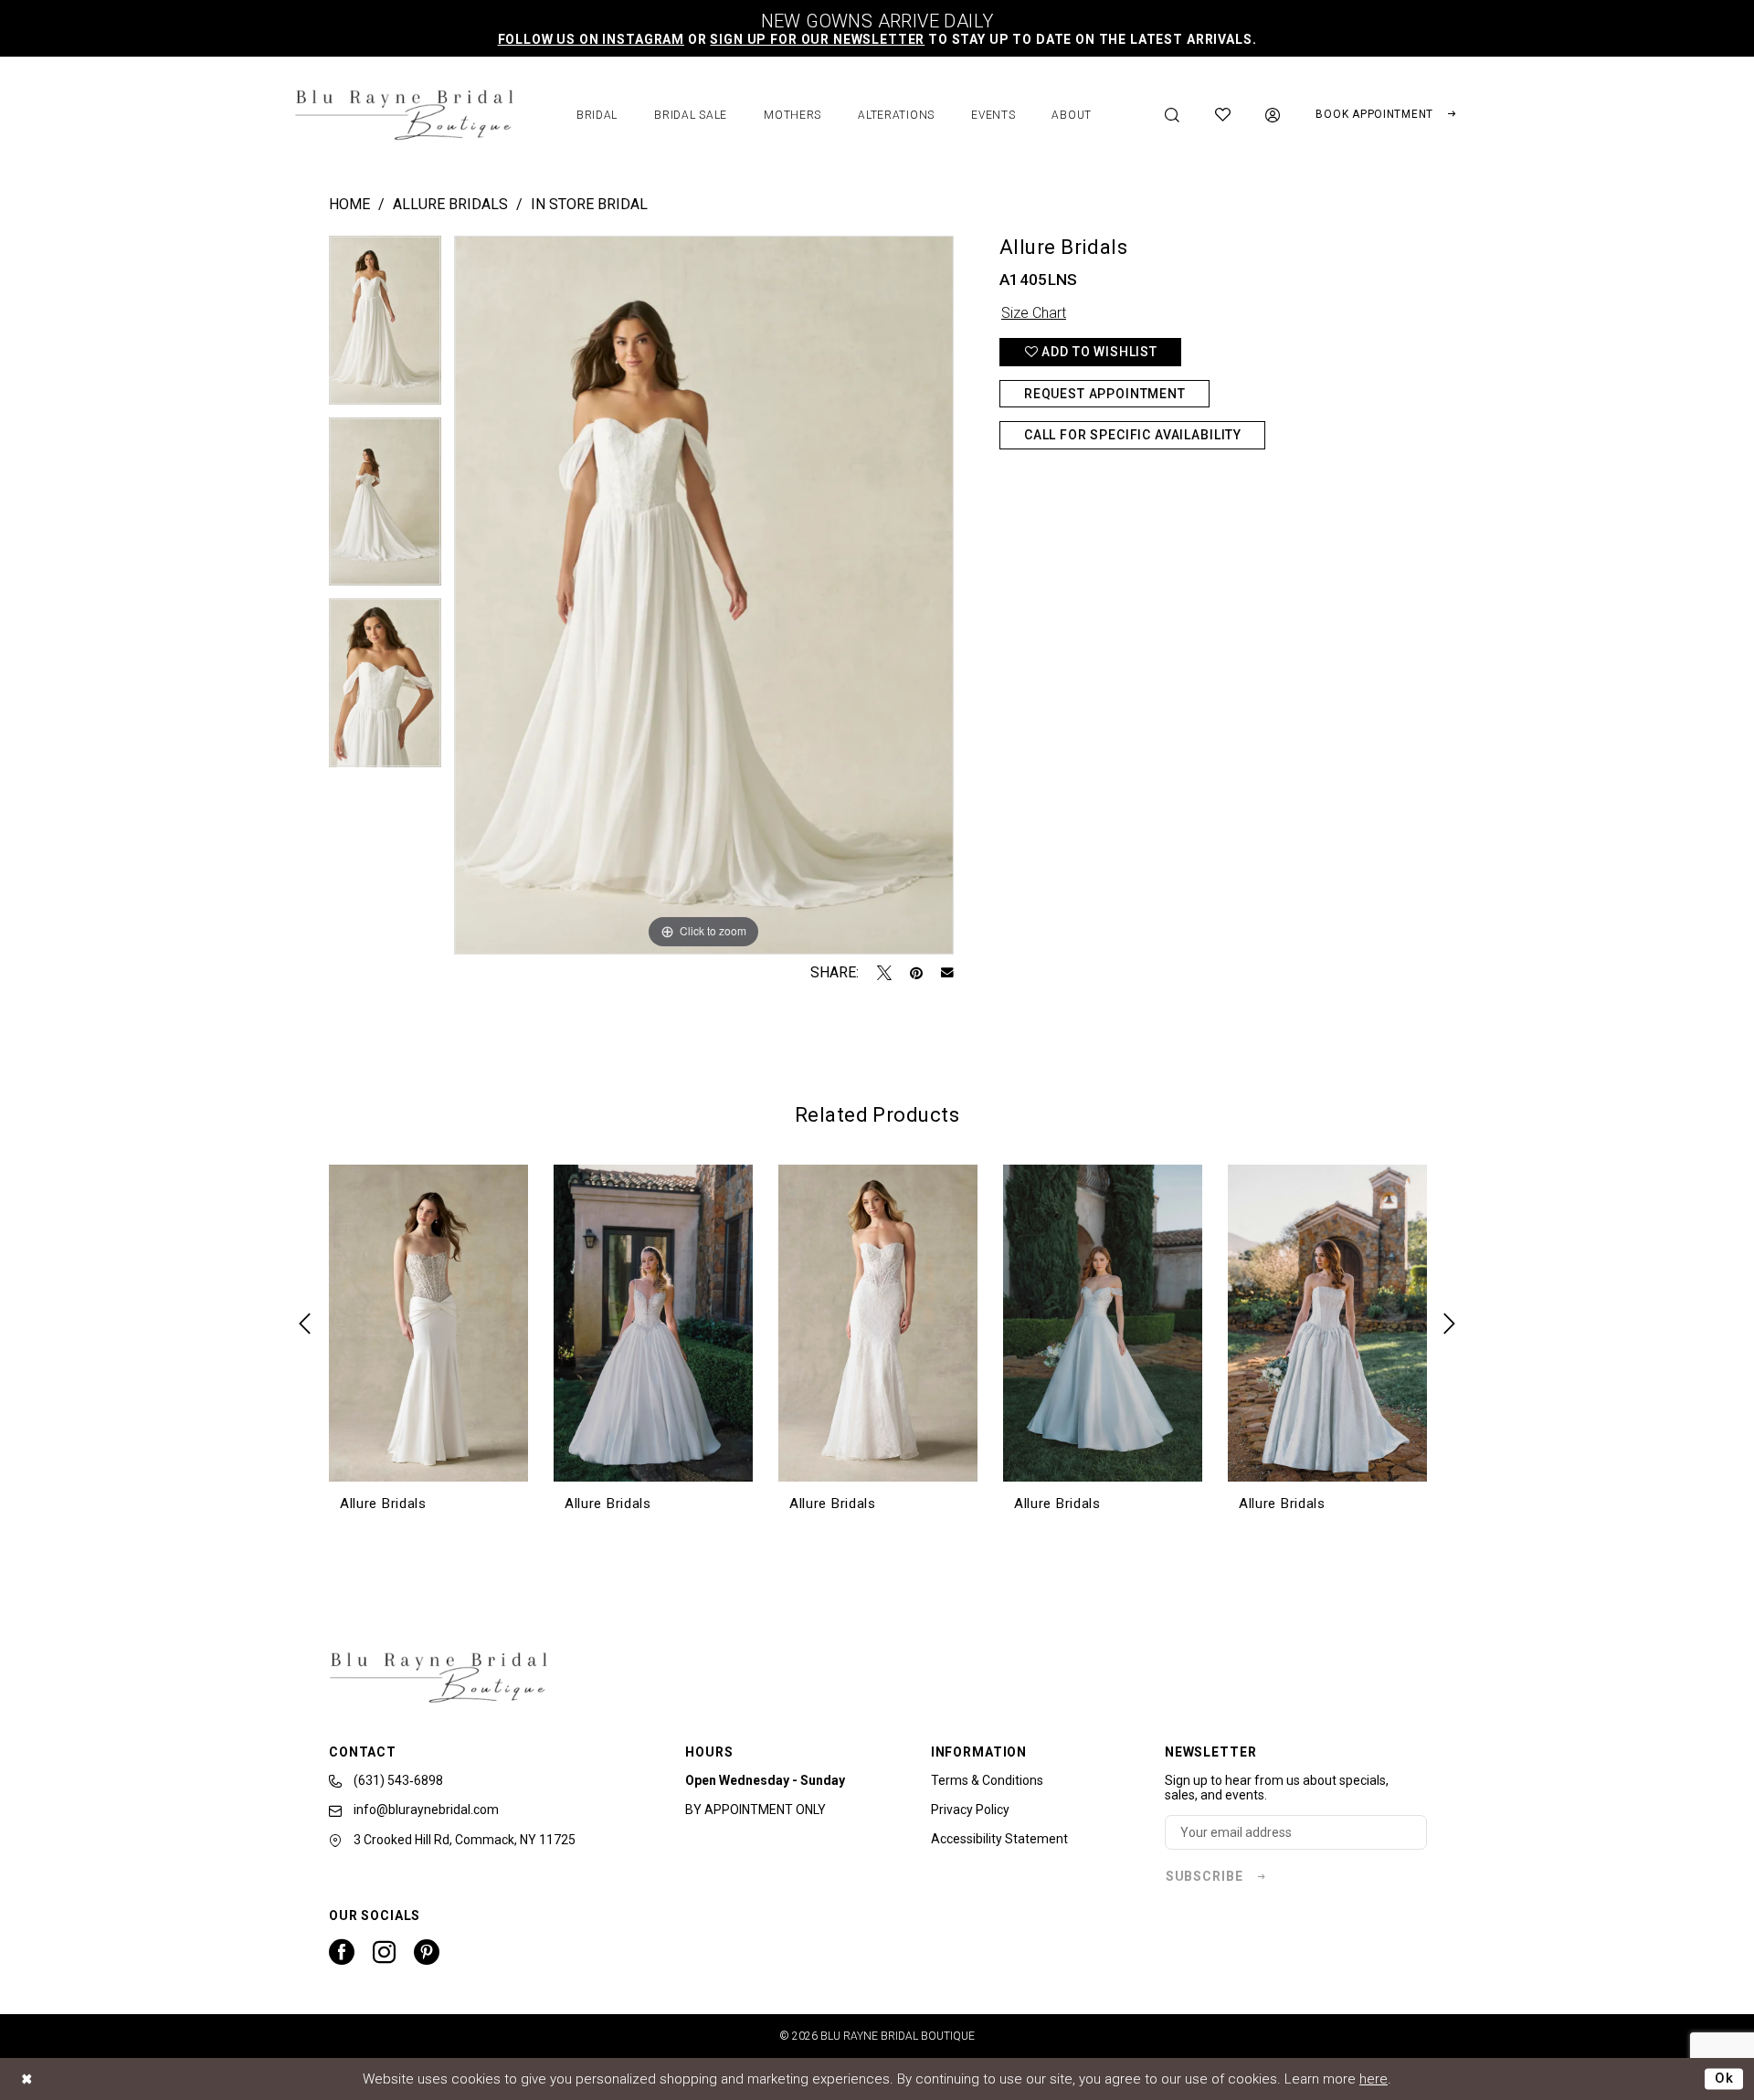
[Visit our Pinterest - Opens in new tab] (427, 1952)
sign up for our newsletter (817, 39)
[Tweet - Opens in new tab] (884, 973)
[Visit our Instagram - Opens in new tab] (384, 1952)
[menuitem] (1173, 115)
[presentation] (428, 1324)
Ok (1724, 2078)
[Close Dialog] (27, 2079)
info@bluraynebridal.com (425, 1810)
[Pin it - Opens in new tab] (916, 973)
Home (349, 204)
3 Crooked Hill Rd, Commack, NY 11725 (463, 1840)
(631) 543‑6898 (397, 1780)
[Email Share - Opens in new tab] (947, 973)
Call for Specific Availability (1133, 435)
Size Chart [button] (1034, 313)
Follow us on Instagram (591, 39)
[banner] (404, 115)
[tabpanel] (385, 327)
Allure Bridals (450, 204)
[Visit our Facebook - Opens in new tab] (342, 1952)
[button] (1273, 115)
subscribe (1205, 1876)
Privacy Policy (970, 1810)
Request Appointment (1105, 394)
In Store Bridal (589, 204)
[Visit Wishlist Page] (1223, 115)
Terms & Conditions (987, 1780)
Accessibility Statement (999, 1839)
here (1374, 2079)
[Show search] (1173, 115)
